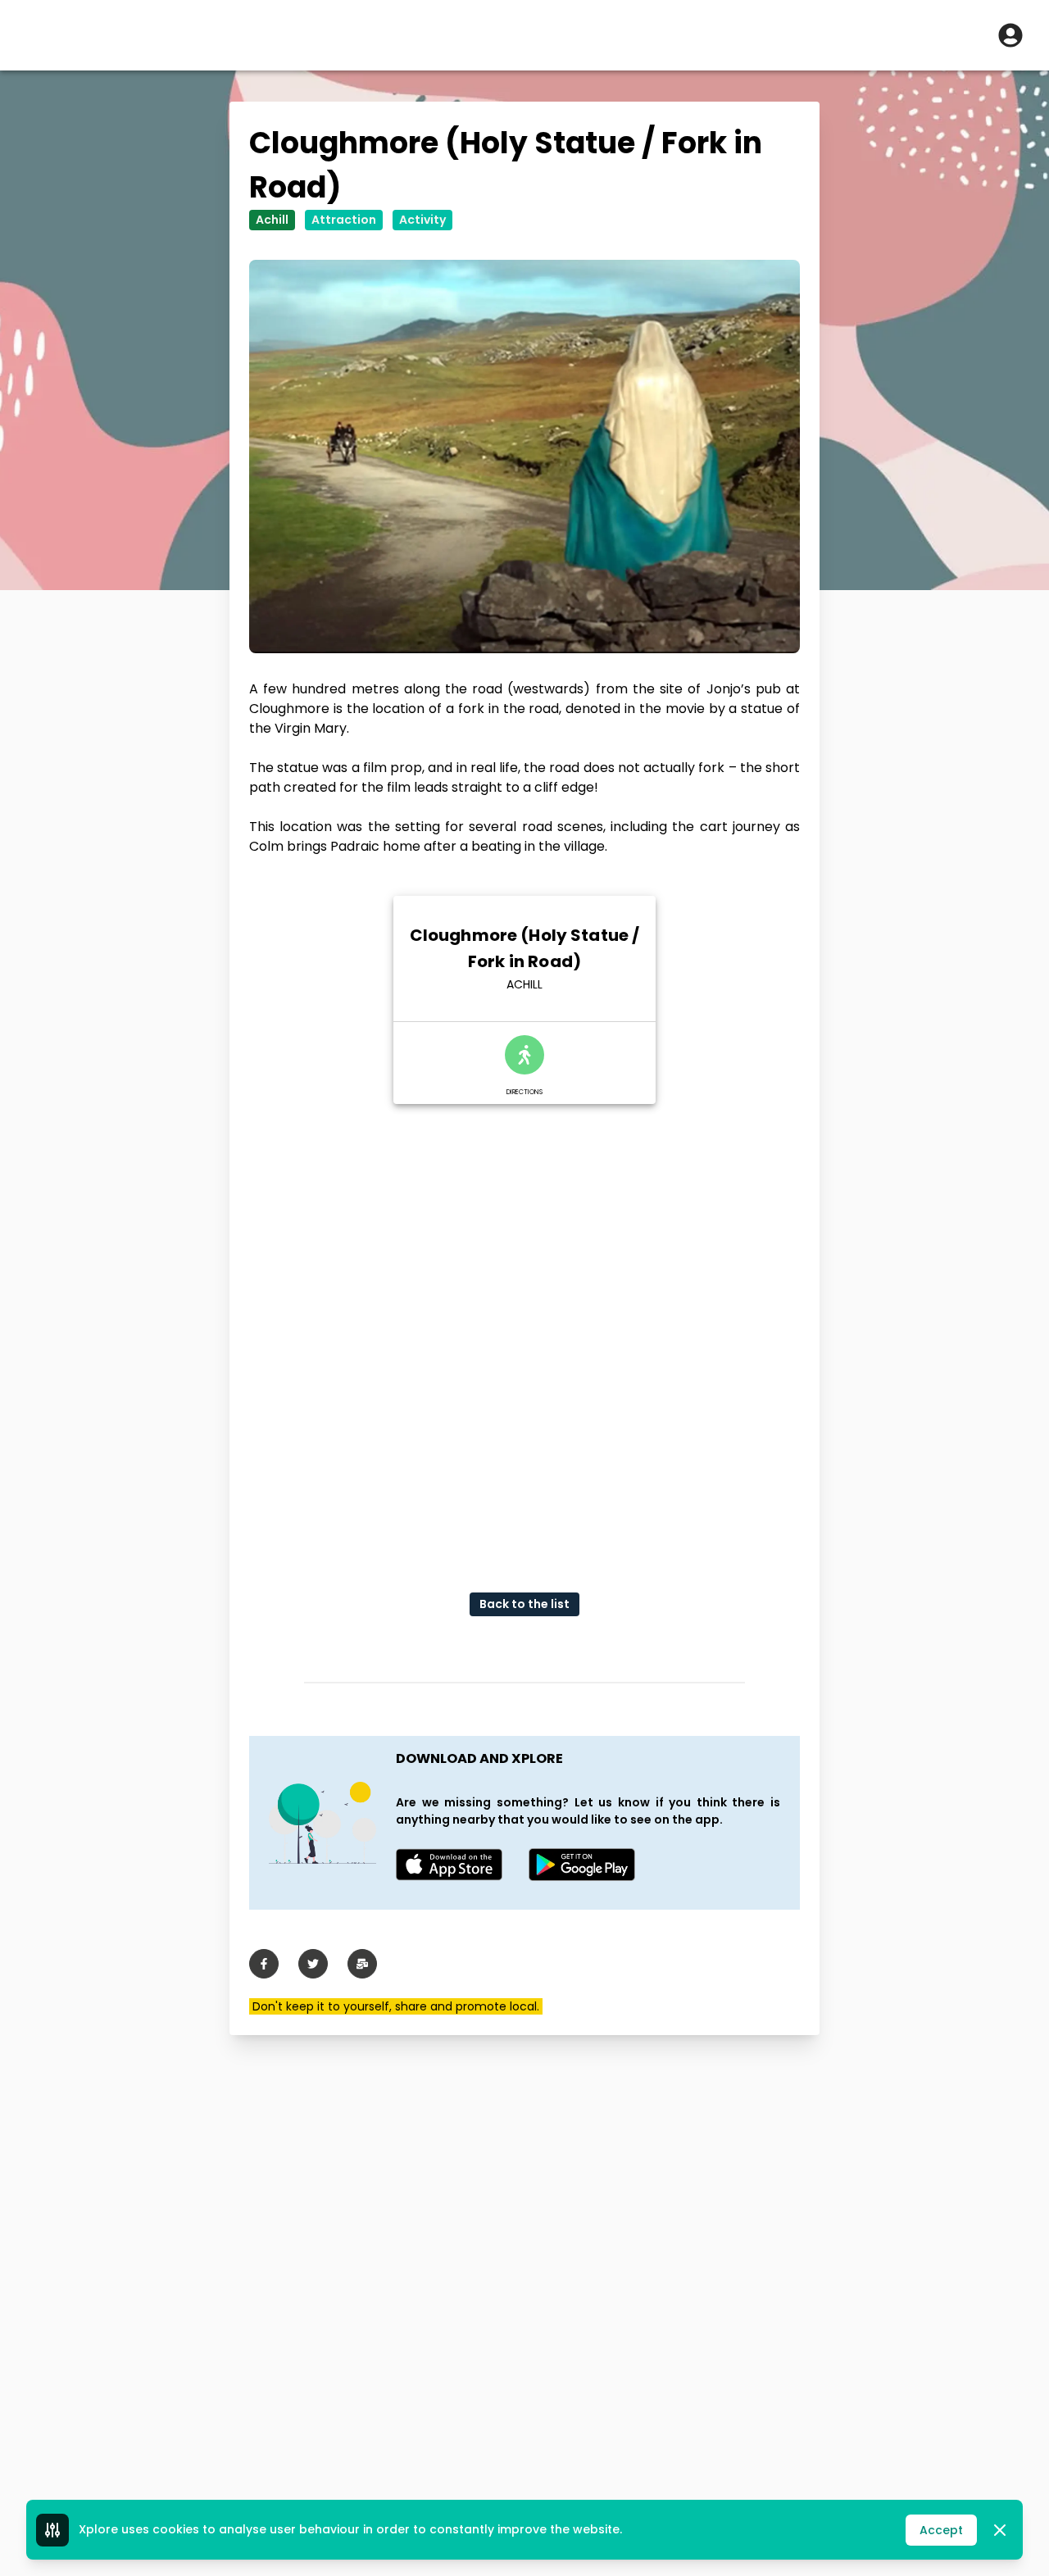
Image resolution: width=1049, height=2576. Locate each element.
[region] (524, 1335)
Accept (941, 2530)
